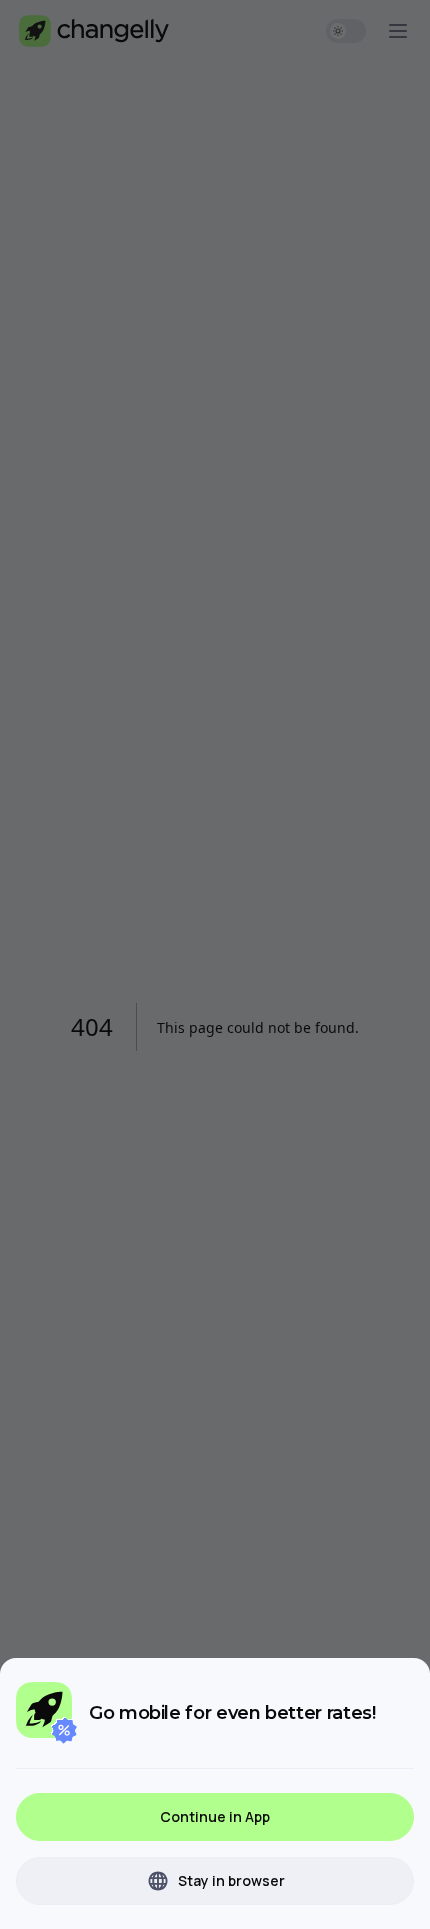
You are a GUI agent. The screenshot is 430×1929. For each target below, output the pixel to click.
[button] (215, 1817)
